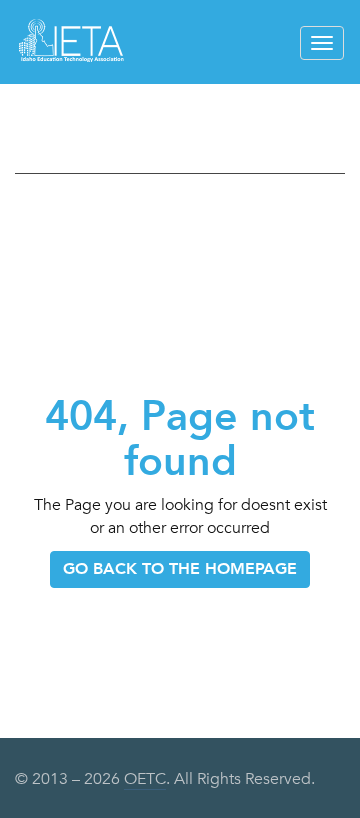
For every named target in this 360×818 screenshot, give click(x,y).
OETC (145, 779)
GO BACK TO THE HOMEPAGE (180, 568)
